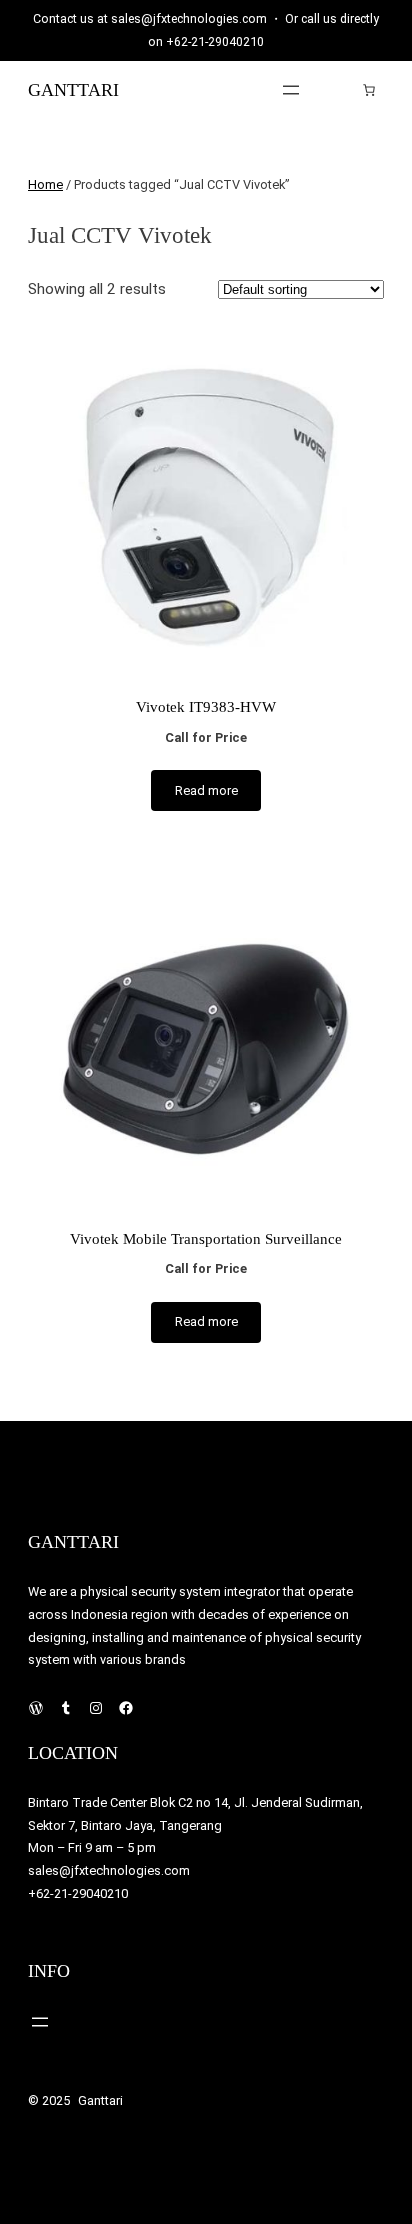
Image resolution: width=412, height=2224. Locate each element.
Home (45, 184)
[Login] (338, 89)
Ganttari (73, 90)
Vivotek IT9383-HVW (206, 706)
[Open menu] (291, 90)
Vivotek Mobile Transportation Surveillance (206, 1238)
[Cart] (369, 90)
